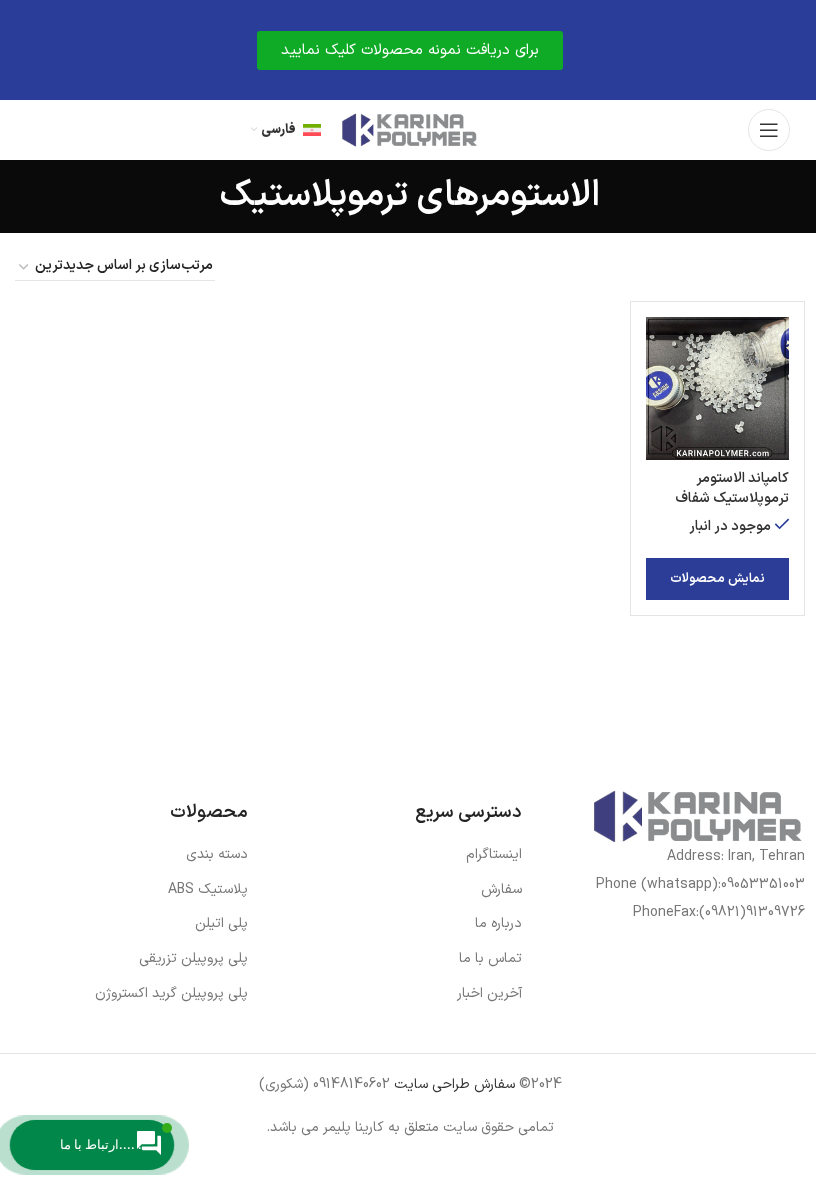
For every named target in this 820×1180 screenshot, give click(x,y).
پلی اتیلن (221, 923)
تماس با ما (490, 958)
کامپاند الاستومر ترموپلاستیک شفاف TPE (732, 498)
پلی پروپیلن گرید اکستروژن (171, 993)
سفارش (501, 889)
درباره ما (498, 923)
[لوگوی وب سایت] (410, 129)
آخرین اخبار (489, 993)
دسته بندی (217, 854)
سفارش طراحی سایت (452, 1084)
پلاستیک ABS (208, 889)
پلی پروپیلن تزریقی (193, 958)
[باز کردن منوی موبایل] (769, 130)
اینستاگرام (494, 854)
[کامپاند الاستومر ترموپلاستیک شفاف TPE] (717, 388)
